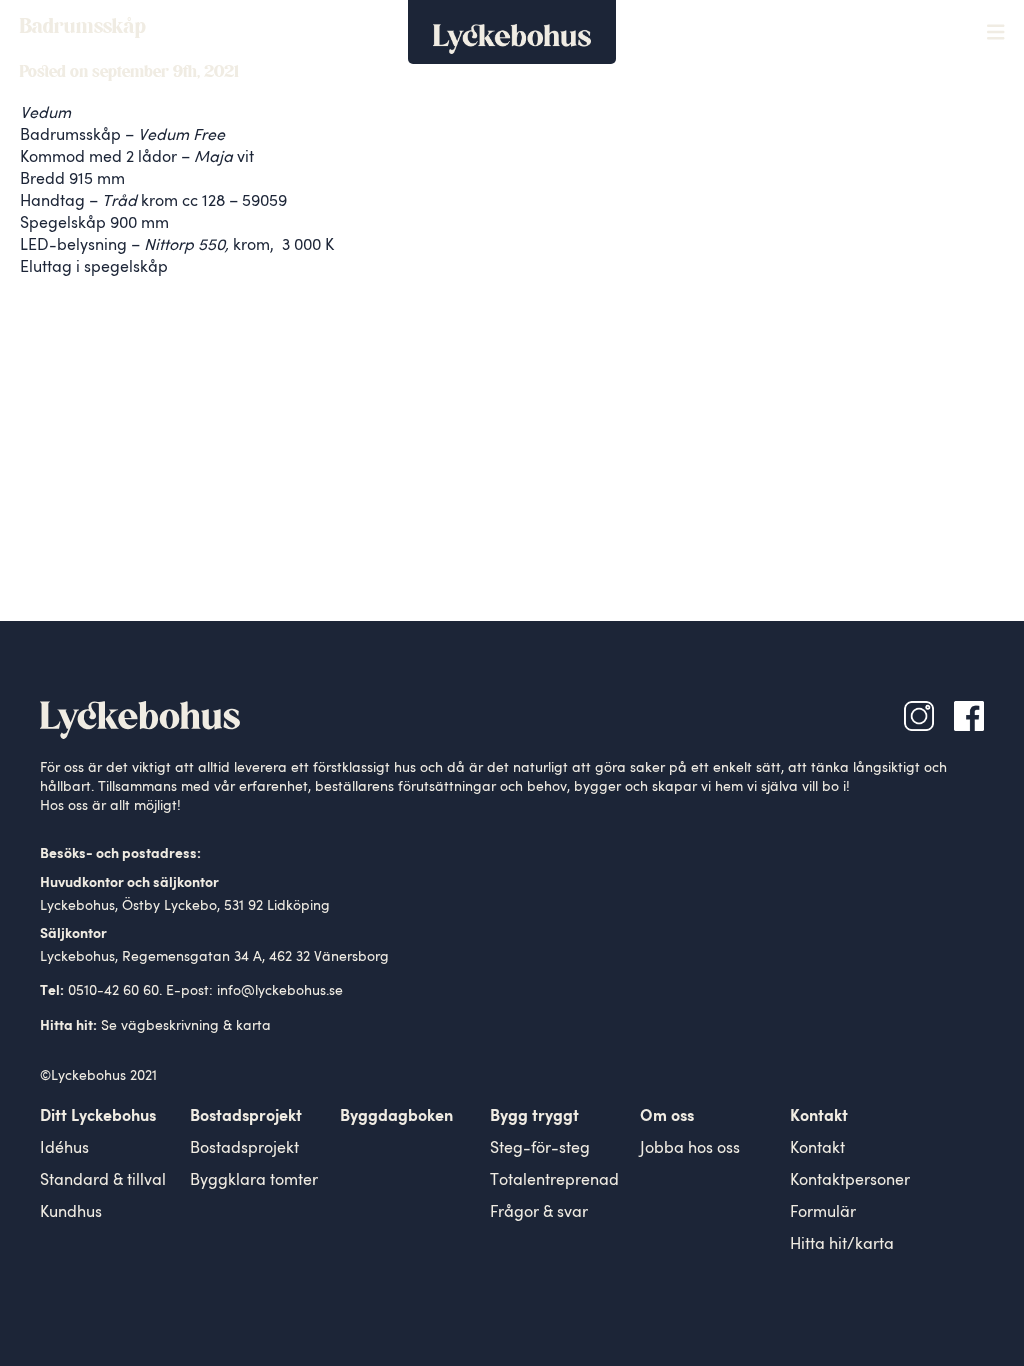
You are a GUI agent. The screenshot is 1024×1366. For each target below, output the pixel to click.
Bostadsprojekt (244, 1149)
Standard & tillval (103, 1181)
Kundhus (71, 1213)
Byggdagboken (396, 1117)
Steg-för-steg (540, 1149)
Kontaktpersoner (850, 1181)
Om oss (667, 1117)
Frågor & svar (539, 1213)
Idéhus (64, 1149)
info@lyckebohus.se (280, 991)
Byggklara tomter (254, 1181)
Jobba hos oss (690, 1149)
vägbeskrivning (170, 1026)
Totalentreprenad (554, 1181)
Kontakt (817, 1149)
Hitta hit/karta (842, 1245)
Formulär (823, 1213)
